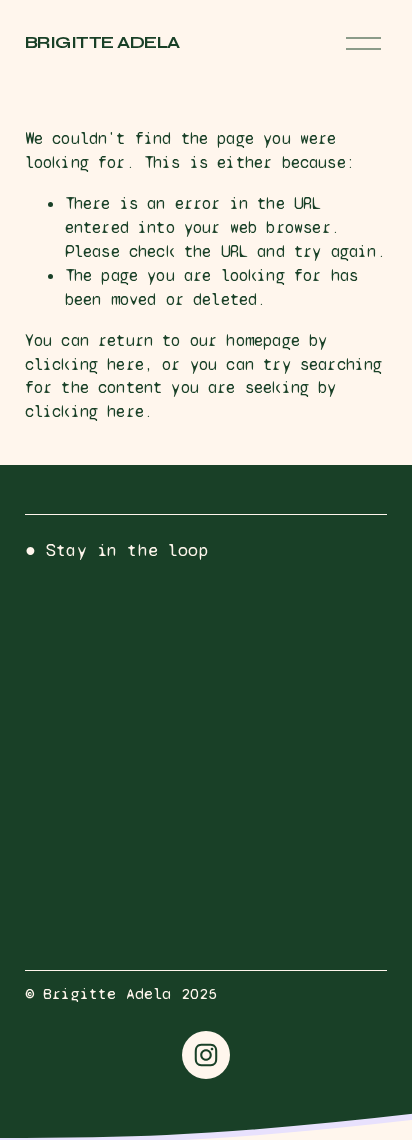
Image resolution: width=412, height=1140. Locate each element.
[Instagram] (206, 1055)
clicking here (84, 364)
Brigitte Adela (102, 42)
